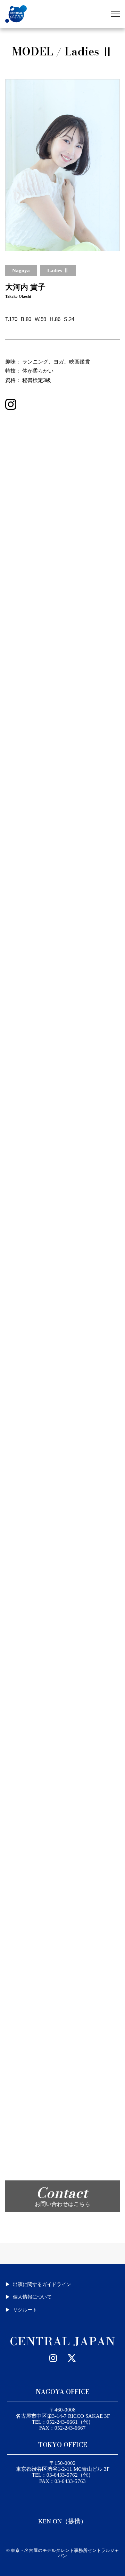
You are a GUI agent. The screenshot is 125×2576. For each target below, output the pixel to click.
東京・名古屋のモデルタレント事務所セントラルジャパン (65, 2553)
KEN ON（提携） (62, 2521)
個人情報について (32, 2297)
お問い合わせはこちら (62, 2195)
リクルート (25, 2310)
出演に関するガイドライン (42, 2284)
